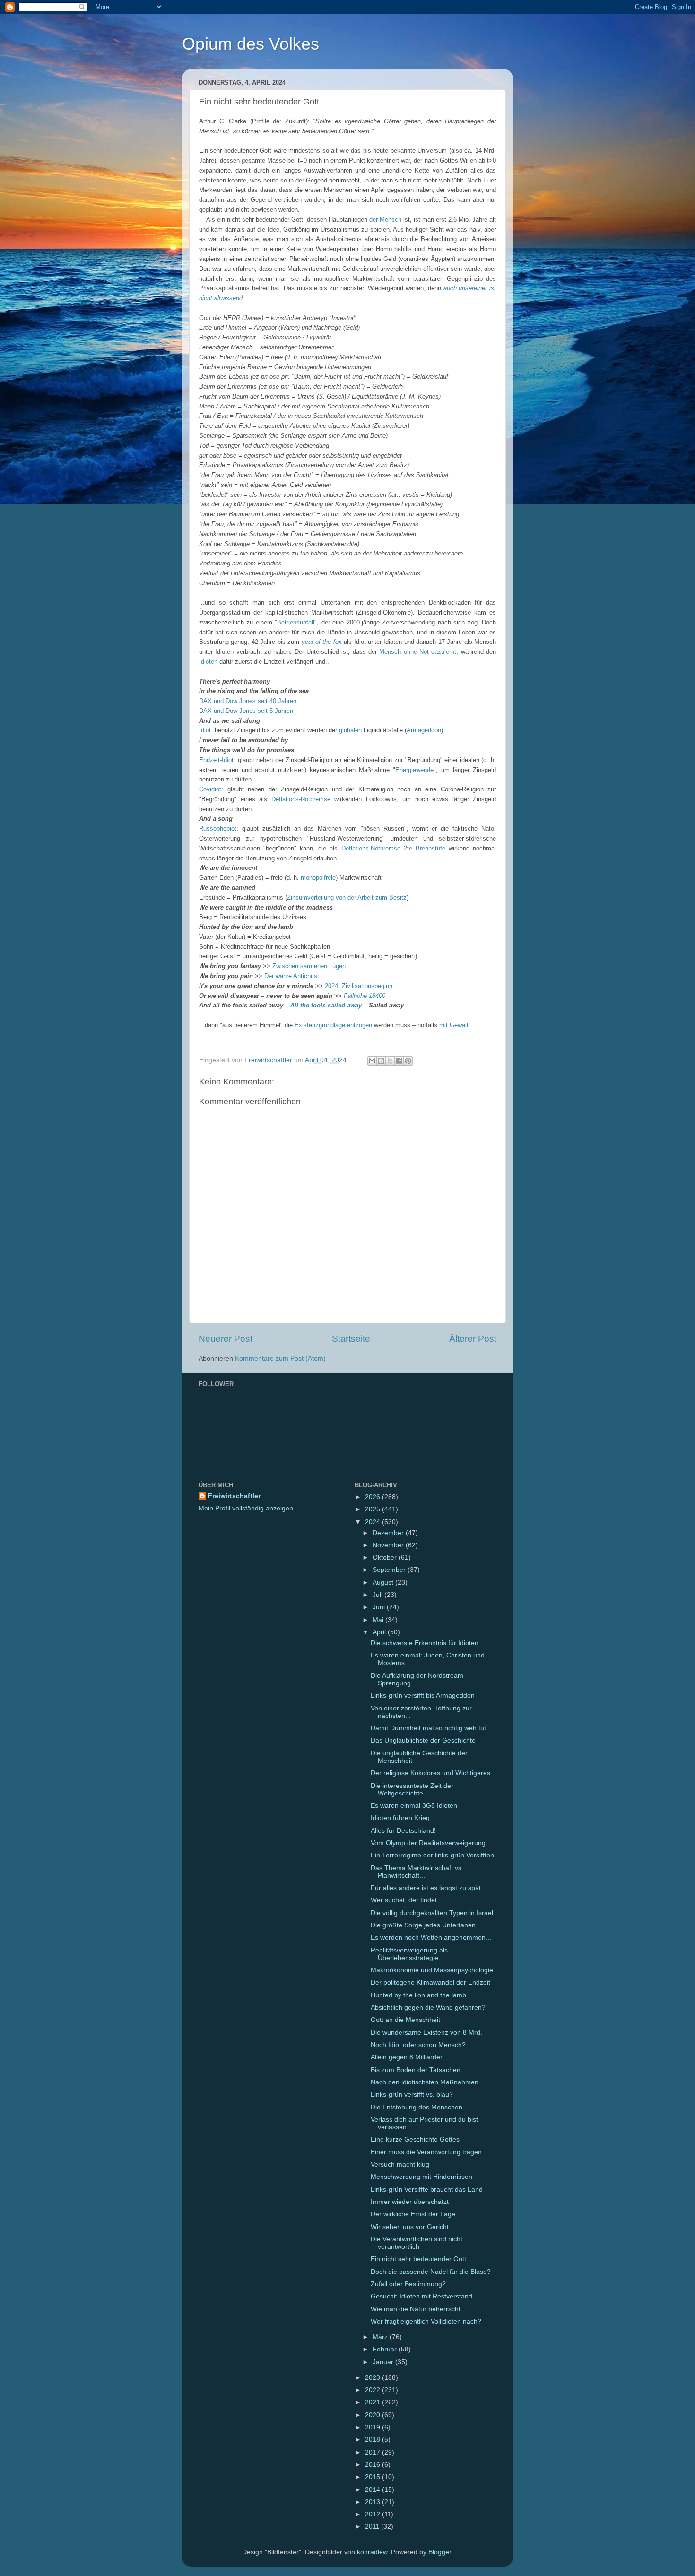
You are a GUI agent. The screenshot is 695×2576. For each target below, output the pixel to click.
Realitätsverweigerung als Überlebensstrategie (409, 1954)
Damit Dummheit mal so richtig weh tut (428, 1728)
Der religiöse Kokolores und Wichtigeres (430, 1773)
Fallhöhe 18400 (365, 996)
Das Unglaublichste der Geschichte (423, 1740)
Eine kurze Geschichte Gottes (415, 2139)
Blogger (440, 2552)
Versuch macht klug (400, 2164)
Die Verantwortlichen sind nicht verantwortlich (417, 2243)
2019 (374, 2427)
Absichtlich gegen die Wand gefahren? (428, 2008)
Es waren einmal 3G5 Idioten (414, 1806)
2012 (374, 2514)
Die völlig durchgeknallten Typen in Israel (432, 1913)
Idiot (205, 730)
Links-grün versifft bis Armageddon (423, 1696)
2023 (374, 2378)
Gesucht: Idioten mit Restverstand (421, 2296)
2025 (374, 1509)
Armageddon (424, 730)
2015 (374, 2477)
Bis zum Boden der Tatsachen (416, 2070)
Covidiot (210, 789)
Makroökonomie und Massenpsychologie (432, 1970)
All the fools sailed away (326, 1005)
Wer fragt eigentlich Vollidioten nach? (426, 2321)
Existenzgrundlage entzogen (333, 1025)
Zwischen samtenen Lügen (309, 966)
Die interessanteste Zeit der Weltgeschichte (412, 1790)
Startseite (351, 1339)
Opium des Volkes (251, 44)
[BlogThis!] (381, 1061)
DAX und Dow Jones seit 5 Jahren (246, 711)
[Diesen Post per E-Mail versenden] (372, 1061)
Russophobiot (218, 828)
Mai (379, 1620)
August (384, 1583)
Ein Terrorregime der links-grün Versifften (432, 1855)
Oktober (386, 1557)
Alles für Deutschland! (403, 1831)
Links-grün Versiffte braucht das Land (427, 2190)
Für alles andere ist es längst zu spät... (429, 1888)
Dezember (389, 1533)
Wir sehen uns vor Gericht (410, 2227)
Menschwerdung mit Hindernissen (421, 2177)
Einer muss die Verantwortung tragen (426, 2152)
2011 (373, 2527)
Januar (384, 2362)
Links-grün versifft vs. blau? (412, 2095)
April (380, 1632)
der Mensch (385, 220)
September (390, 1570)
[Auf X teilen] (390, 1061)
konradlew (372, 2552)
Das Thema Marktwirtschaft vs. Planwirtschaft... (417, 1872)
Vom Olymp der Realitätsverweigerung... (431, 1843)
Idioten (208, 662)
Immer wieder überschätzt (410, 2202)
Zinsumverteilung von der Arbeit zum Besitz (347, 898)
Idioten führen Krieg (400, 1818)
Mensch (390, 652)
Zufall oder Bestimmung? (408, 2284)
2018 (374, 2440)
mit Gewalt (454, 1025)
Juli (378, 1595)
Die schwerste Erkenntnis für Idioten (425, 1643)
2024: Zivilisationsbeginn (359, 986)
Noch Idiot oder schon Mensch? (418, 2045)
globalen (350, 730)
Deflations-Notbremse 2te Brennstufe (393, 848)
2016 (374, 2465)
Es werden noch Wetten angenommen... (431, 1938)
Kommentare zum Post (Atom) (280, 1358)
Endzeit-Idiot (216, 760)
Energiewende (414, 770)
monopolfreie (318, 878)
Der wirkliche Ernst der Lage (413, 2214)
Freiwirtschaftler (234, 1496)
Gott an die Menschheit (405, 2020)
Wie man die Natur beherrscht (416, 2309)
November (389, 1545)
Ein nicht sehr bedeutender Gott (418, 2259)
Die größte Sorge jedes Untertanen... (426, 1925)
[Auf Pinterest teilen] (408, 1061)
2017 (374, 2452)
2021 (374, 2402)
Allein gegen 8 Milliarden (407, 2057)
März (381, 2337)
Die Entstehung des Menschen (417, 2107)
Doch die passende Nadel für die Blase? (431, 2272)
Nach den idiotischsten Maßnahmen (425, 2082)
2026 (374, 1497)
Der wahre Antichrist (292, 976)
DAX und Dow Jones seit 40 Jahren (248, 701)
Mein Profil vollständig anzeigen (246, 1508)
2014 (374, 2490)
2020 (374, 2415)
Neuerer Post (226, 1339)
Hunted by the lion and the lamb (418, 1995)
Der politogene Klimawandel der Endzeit (430, 1982)
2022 (374, 2390)
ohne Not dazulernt (430, 652)
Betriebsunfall (296, 622)
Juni (380, 1607)
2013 (374, 2502)
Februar (386, 2349)
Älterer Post (473, 1339)
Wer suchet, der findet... (407, 1900)
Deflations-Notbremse (301, 799)
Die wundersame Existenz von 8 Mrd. (426, 2033)
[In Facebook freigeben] (399, 1061)
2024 (374, 1522)
